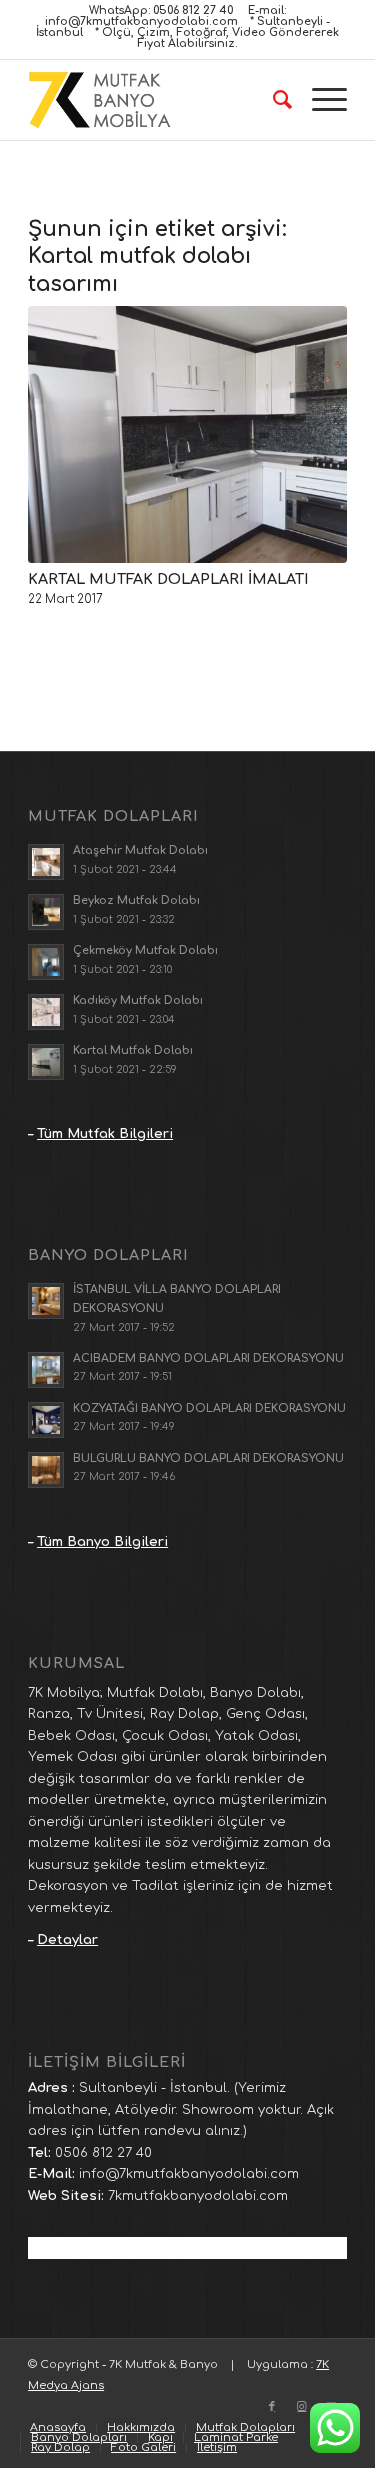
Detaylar (67, 1940)
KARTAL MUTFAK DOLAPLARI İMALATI (168, 579)
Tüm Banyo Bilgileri (102, 1542)
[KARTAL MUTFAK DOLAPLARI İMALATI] (187, 435)
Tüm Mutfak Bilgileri (105, 1134)
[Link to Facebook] (272, 2407)
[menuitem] (272, 100)
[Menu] (319, 100)
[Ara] (272, 100)
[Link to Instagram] (302, 2407)
